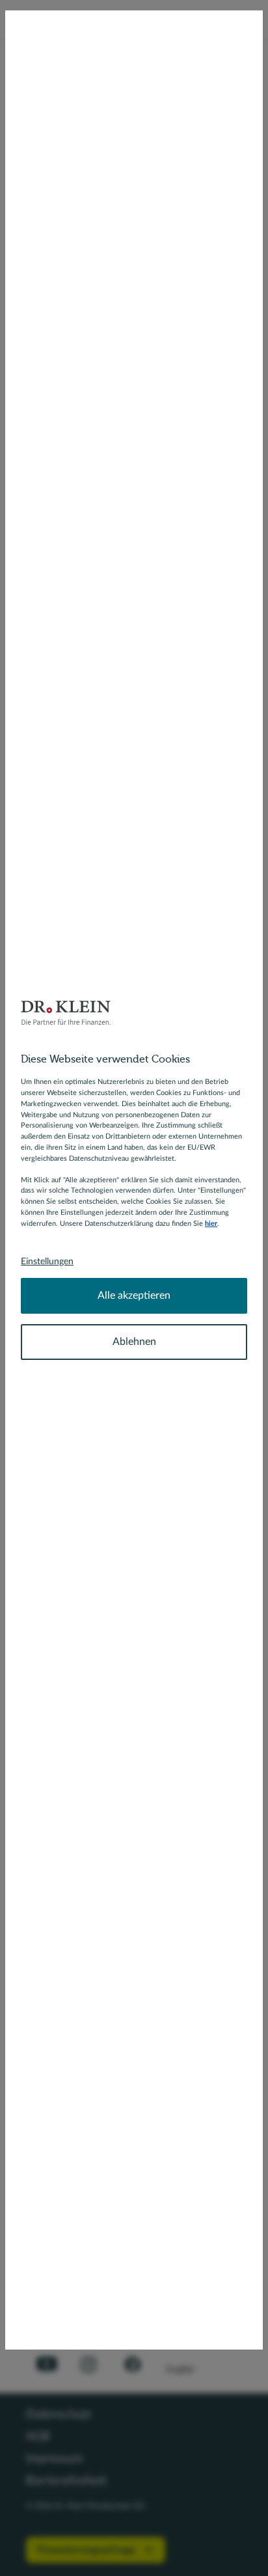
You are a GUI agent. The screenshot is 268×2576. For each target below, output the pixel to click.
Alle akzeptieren (134, 1295)
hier (211, 1224)
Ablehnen (134, 1342)
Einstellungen (47, 1262)
